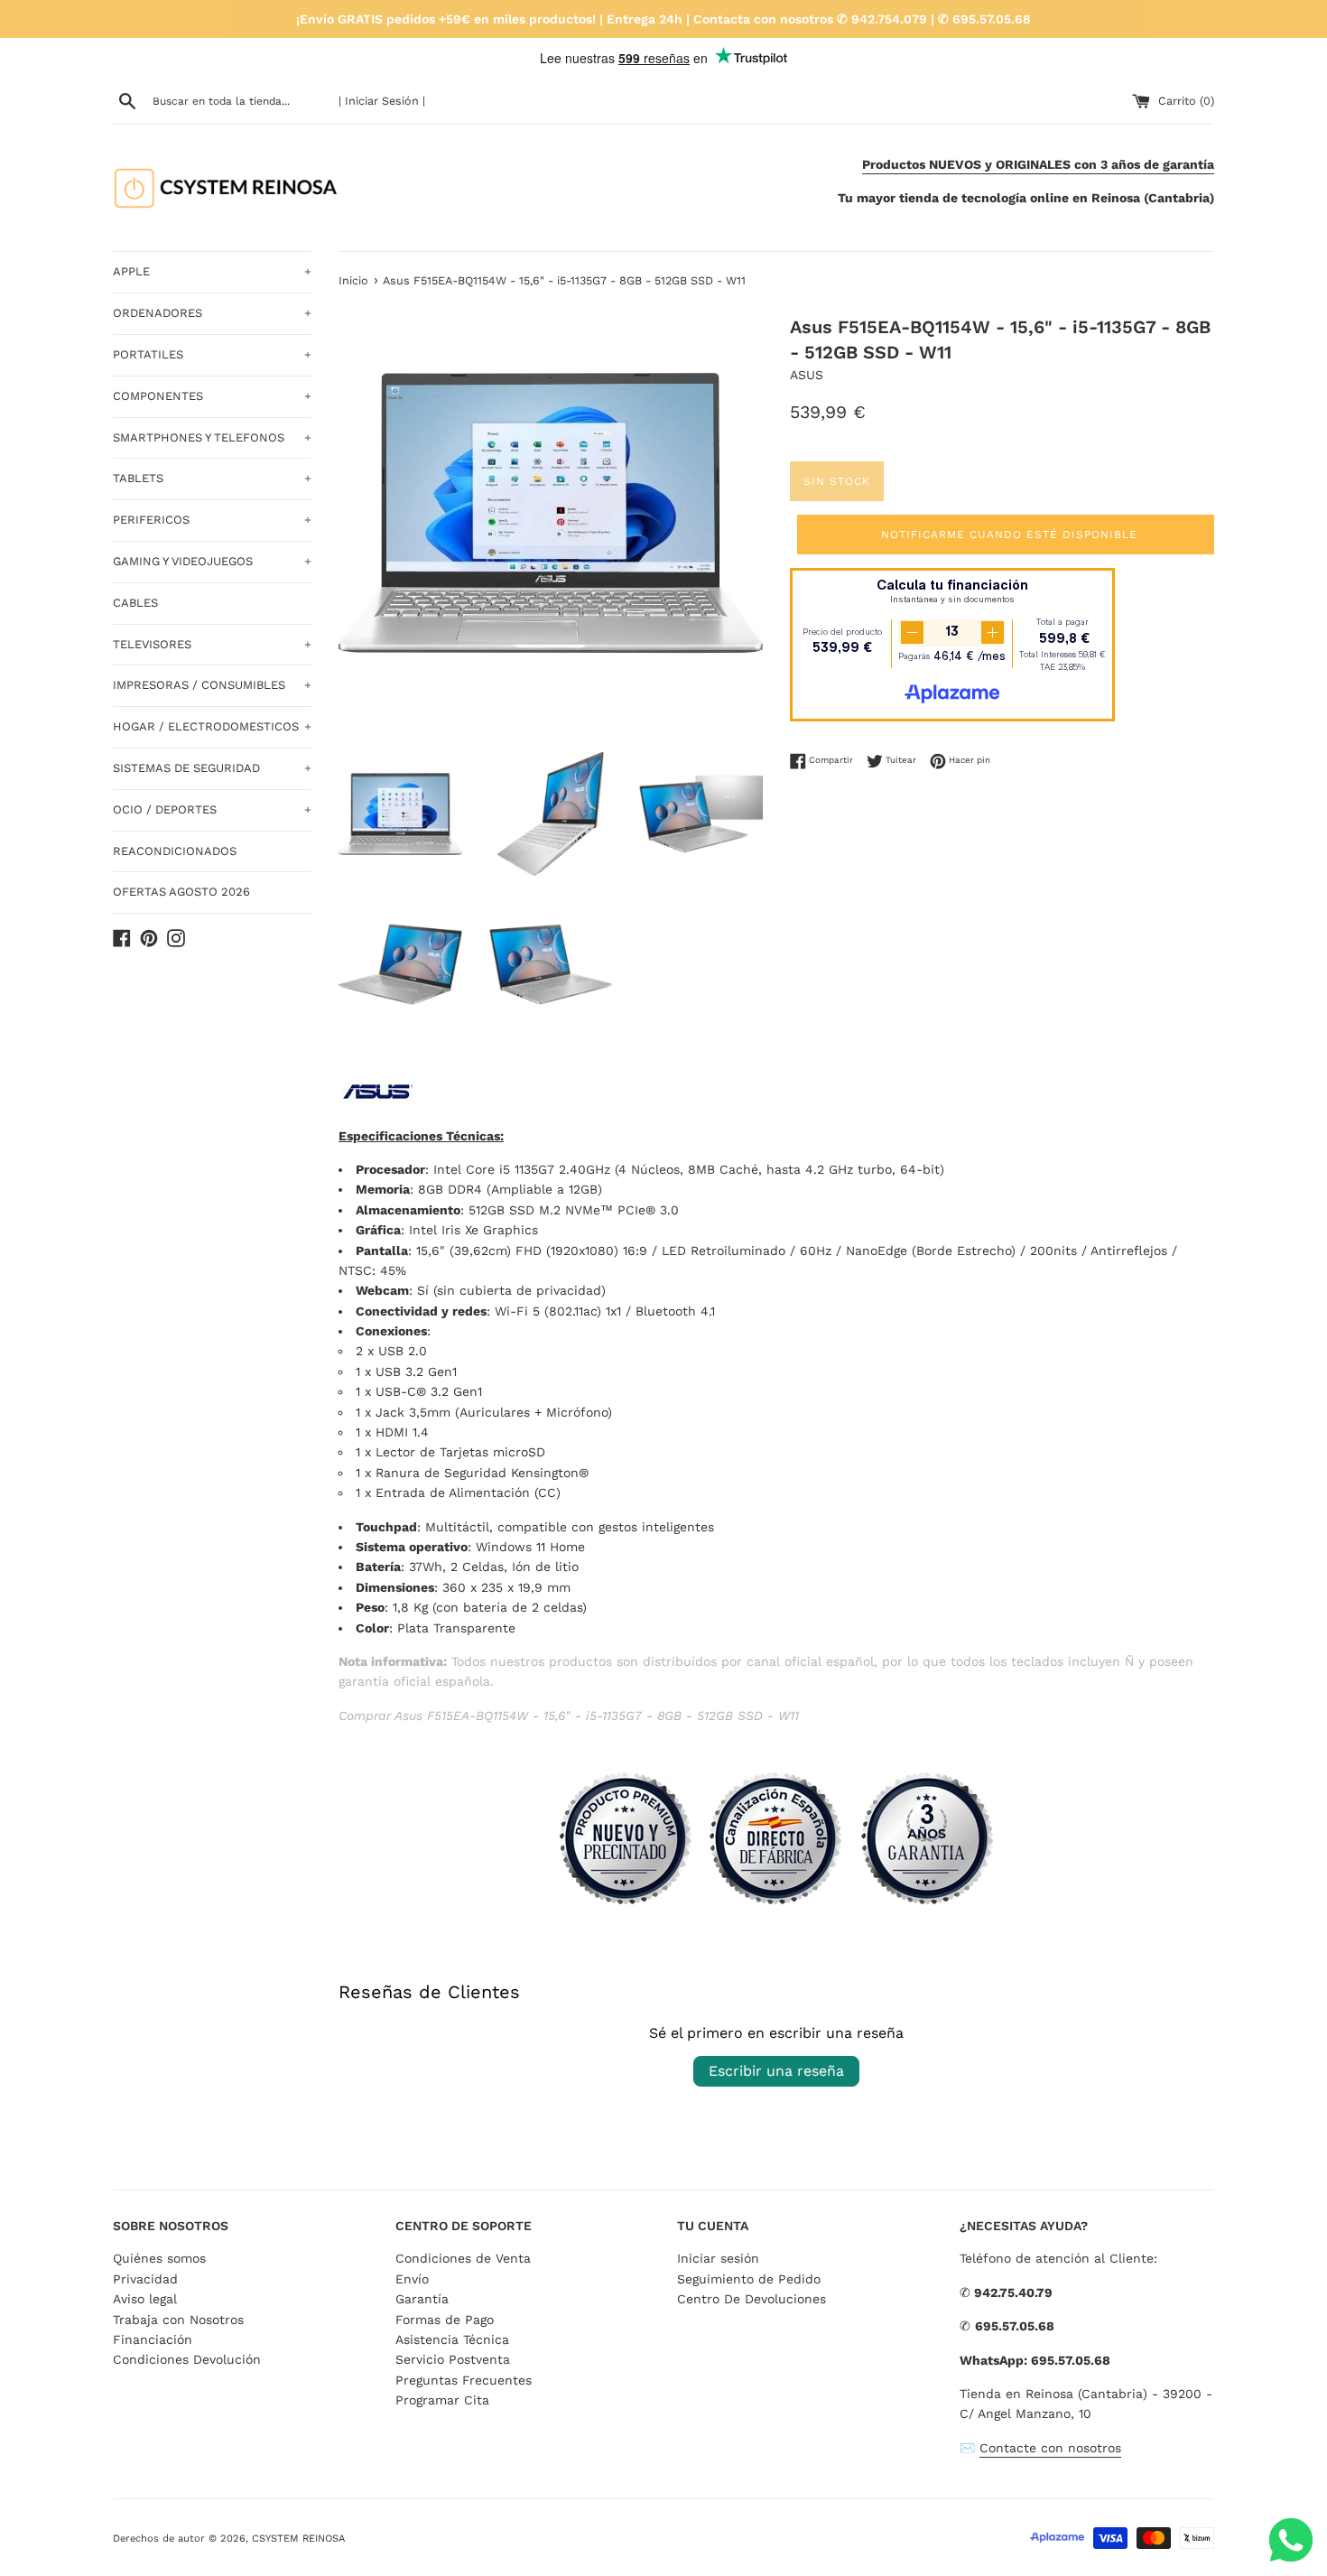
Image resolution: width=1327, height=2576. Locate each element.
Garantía (422, 2299)
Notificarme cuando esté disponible (1009, 535)
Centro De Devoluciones (752, 2299)
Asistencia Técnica (452, 2339)
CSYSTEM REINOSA (298, 2539)
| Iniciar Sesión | (382, 101)
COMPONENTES (212, 396)
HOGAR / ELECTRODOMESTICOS (212, 726)
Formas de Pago (445, 2320)
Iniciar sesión (718, 2258)
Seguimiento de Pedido (749, 2279)
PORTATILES (212, 354)
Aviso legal (145, 2299)
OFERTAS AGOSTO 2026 (181, 892)
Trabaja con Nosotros (178, 2320)
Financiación (153, 2339)
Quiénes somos (159, 2258)
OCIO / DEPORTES (212, 809)
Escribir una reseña (776, 2071)
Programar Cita (442, 2400)
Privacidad (145, 2279)
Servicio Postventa (453, 2359)
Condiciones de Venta (463, 2258)
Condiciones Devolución (187, 2359)
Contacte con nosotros (1050, 2448)
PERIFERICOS (212, 520)
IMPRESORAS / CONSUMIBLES (212, 685)
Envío (412, 2279)
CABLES (135, 603)
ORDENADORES (212, 313)
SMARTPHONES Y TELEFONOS (212, 437)
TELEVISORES (212, 644)
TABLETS (212, 478)
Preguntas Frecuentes (464, 2380)
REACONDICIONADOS (175, 851)
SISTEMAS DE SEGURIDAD (212, 768)
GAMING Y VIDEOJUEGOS (212, 561)
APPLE (212, 271)
